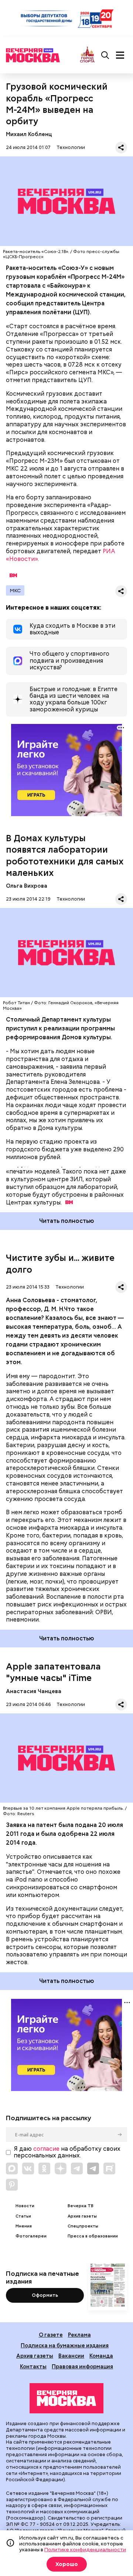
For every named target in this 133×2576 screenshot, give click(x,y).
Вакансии (71, 2356)
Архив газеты (82, 2216)
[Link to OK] (44, 2168)
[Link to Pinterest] (12, 2185)
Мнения (24, 2226)
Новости (25, 2206)
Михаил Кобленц (29, 134)
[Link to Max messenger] (12, 2168)
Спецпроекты (83, 2226)
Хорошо (67, 2564)
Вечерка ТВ (81, 2206)
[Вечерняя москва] (66, 2398)
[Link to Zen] (61, 2168)
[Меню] (120, 55)
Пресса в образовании (93, 2236)
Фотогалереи (31, 2236)
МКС (15, 590)
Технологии (71, 147)
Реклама (79, 2335)
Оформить (45, 2295)
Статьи (23, 2216)
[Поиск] (105, 55)
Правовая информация (82, 2366)
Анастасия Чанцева (34, 1691)
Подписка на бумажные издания (65, 2345)
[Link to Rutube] (109, 2168)
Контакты (33, 2366)
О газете (51, 2335)
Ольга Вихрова (27, 886)
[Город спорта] (87, 55)
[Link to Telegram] (77, 2168)
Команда (101, 2356)
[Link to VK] (28, 2168)
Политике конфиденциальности (85, 2549)
